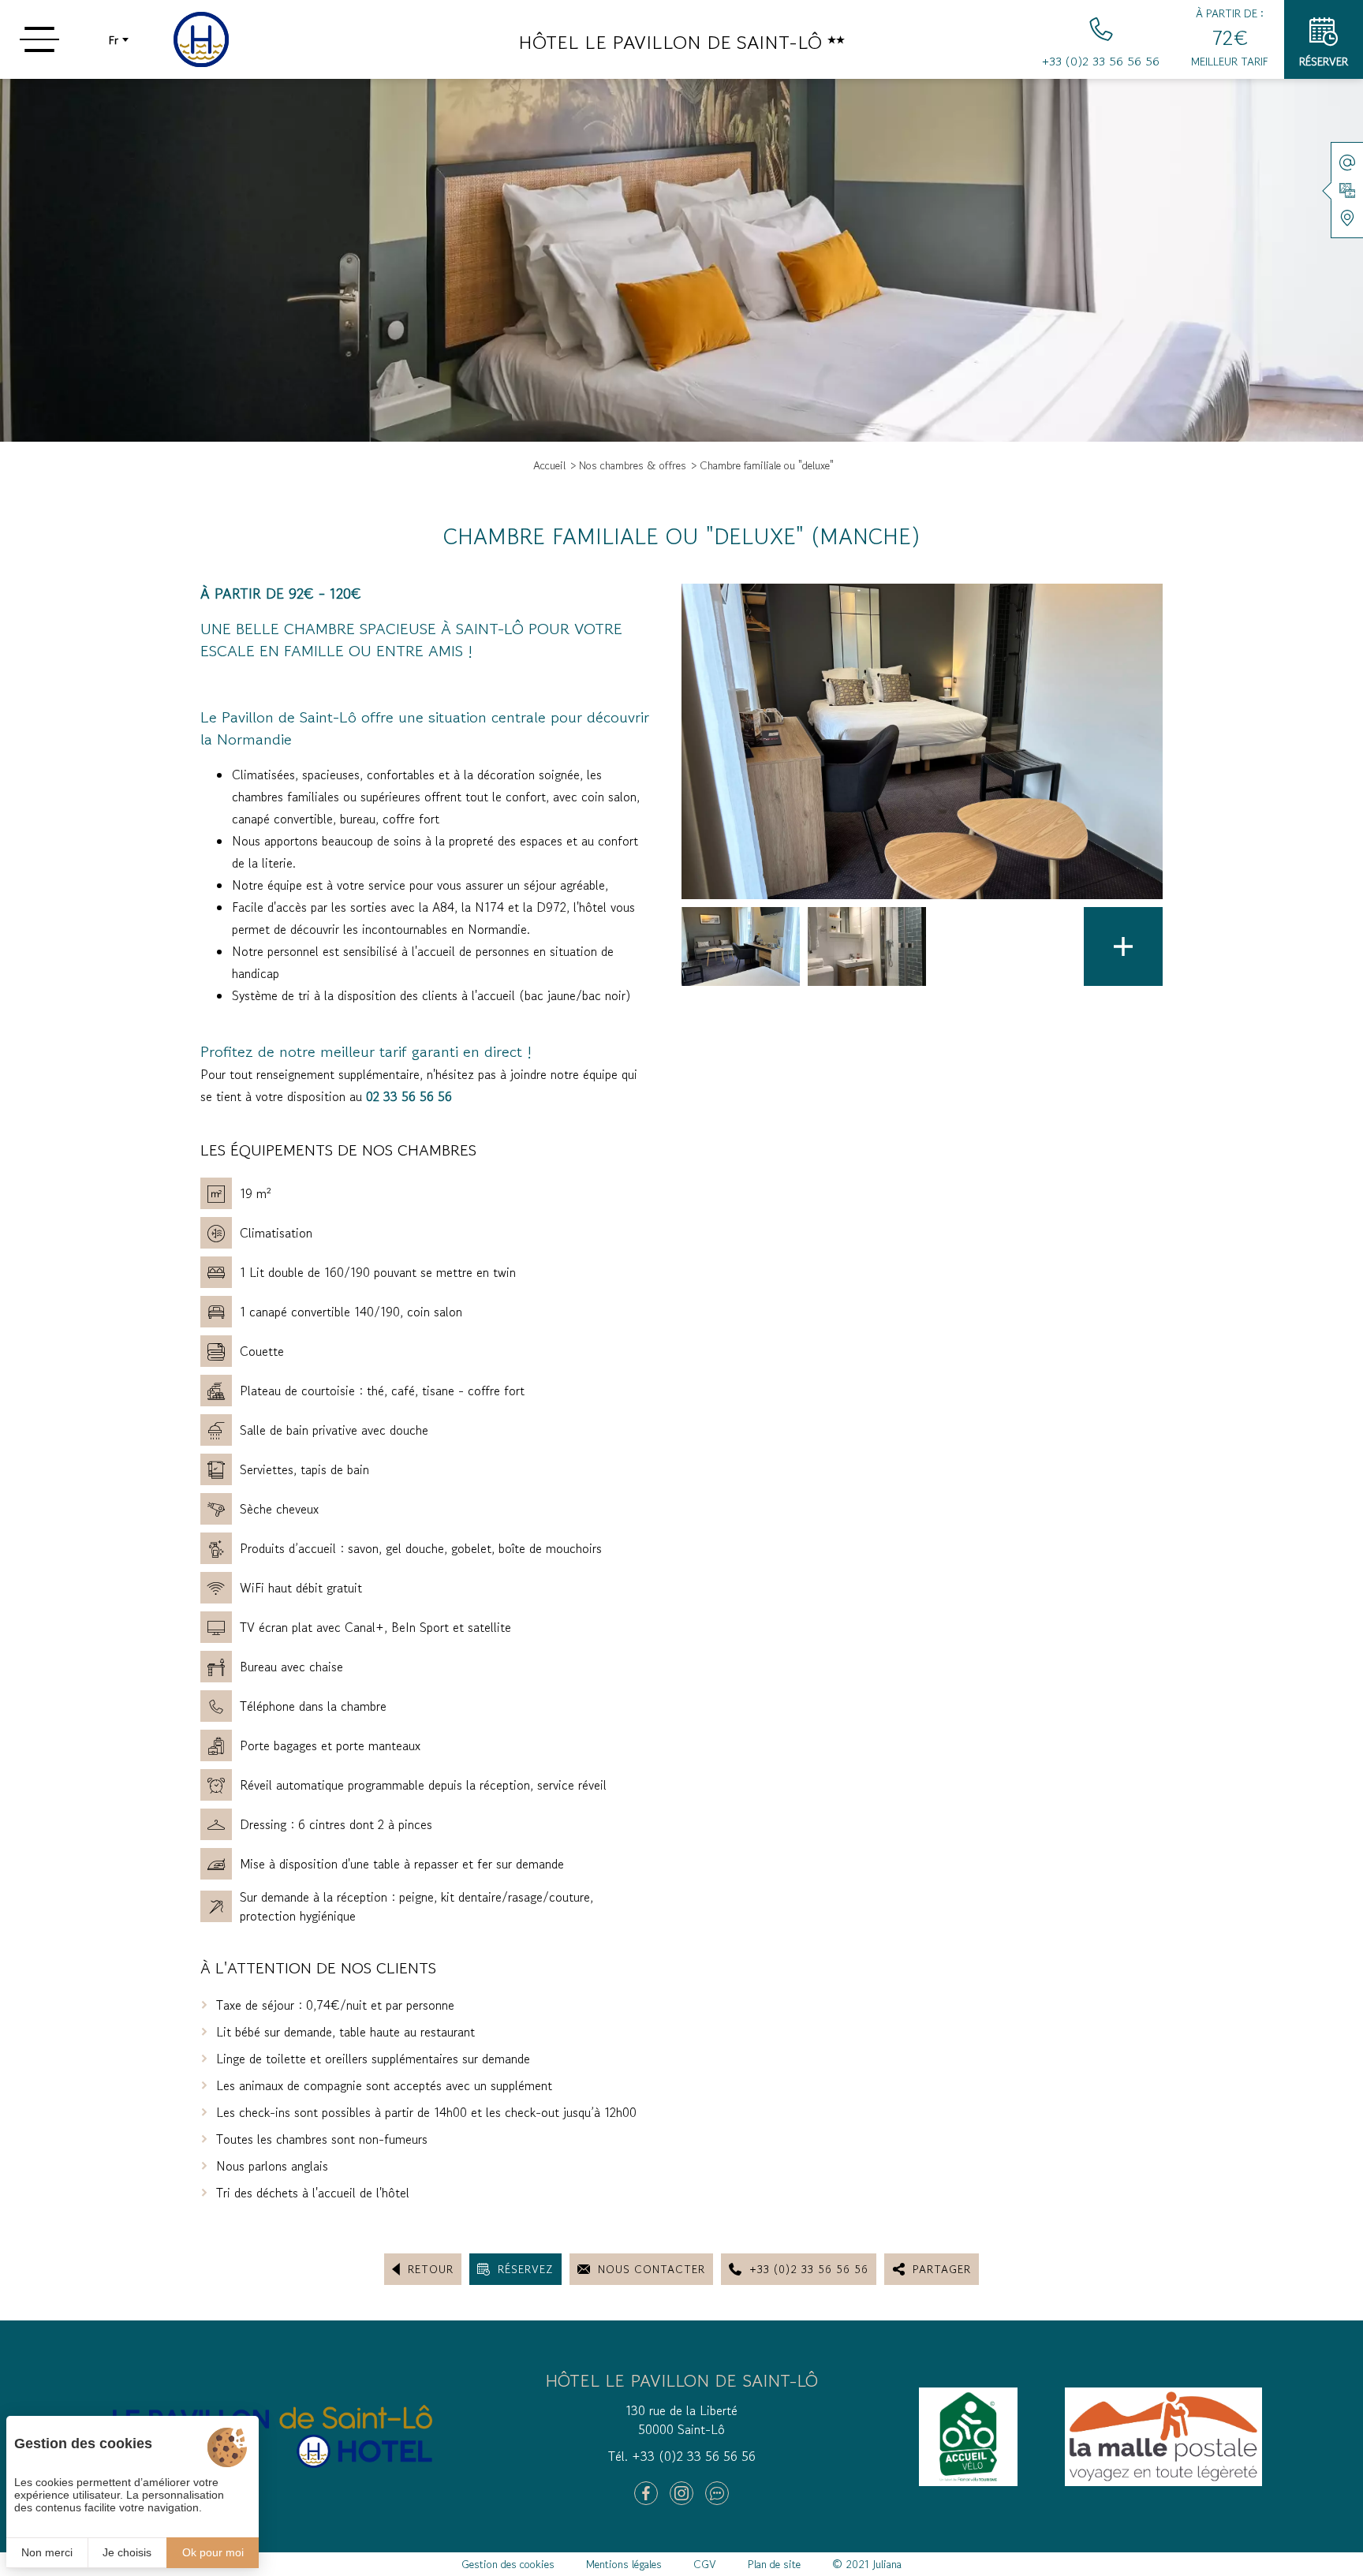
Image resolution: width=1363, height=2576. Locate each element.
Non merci (47, 2552)
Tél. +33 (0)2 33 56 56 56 (682, 2456)
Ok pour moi (213, 2552)
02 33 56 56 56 (409, 1096)
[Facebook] (646, 2493)
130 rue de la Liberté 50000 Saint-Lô (681, 2420)
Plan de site (774, 2564)
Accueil (549, 465)
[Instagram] (681, 2493)
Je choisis (127, 2552)
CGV (705, 2564)
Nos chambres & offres (633, 465)
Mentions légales (624, 2564)
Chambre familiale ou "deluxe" (767, 465)
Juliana (887, 2564)
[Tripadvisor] (717, 2493)
